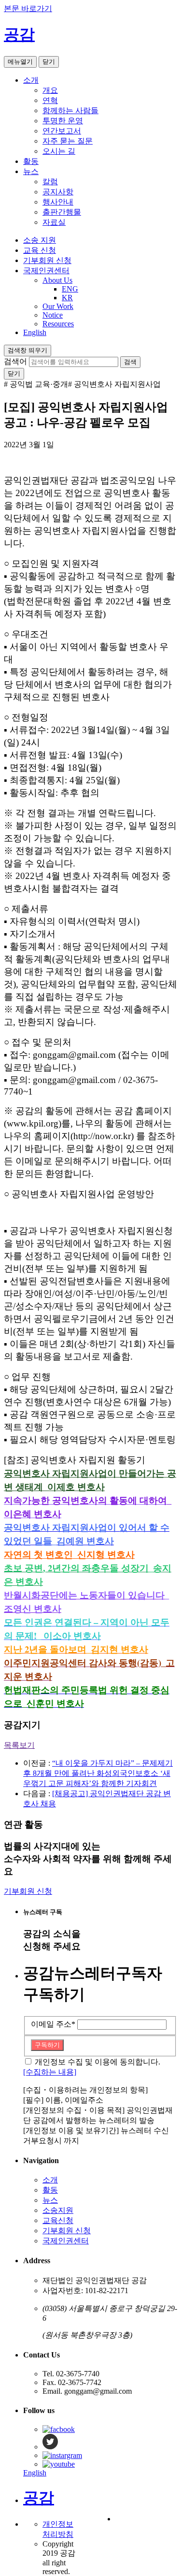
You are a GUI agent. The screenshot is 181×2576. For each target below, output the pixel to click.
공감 (19, 34)
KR (67, 298)
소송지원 (58, 2210)
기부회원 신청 (47, 260)
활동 (31, 161)
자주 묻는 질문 (68, 141)
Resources (58, 324)
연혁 (50, 100)
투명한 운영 (63, 121)
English (35, 332)
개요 (50, 90)
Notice (53, 315)
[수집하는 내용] (50, 2072)
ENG (70, 289)
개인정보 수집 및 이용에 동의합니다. (97, 2062)
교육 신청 (40, 250)
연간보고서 (62, 131)
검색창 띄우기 (28, 350)
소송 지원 (40, 240)
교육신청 (58, 2220)
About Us (57, 280)
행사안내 (58, 202)
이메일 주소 (53, 2024)
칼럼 (50, 182)
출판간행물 (62, 212)
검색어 (15, 361)
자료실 (54, 222)
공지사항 (58, 192)
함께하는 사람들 (70, 110)
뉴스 (31, 171)
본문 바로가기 (28, 8)
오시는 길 (59, 151)
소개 (31, 80)
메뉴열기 (20, 62)
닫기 (49, 62)
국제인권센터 (46, 271)
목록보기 (19, 1745)
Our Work (58, 306)
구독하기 (47, 2045)
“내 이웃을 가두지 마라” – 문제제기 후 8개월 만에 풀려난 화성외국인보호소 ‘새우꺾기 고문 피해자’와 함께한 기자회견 (98, 1773)
